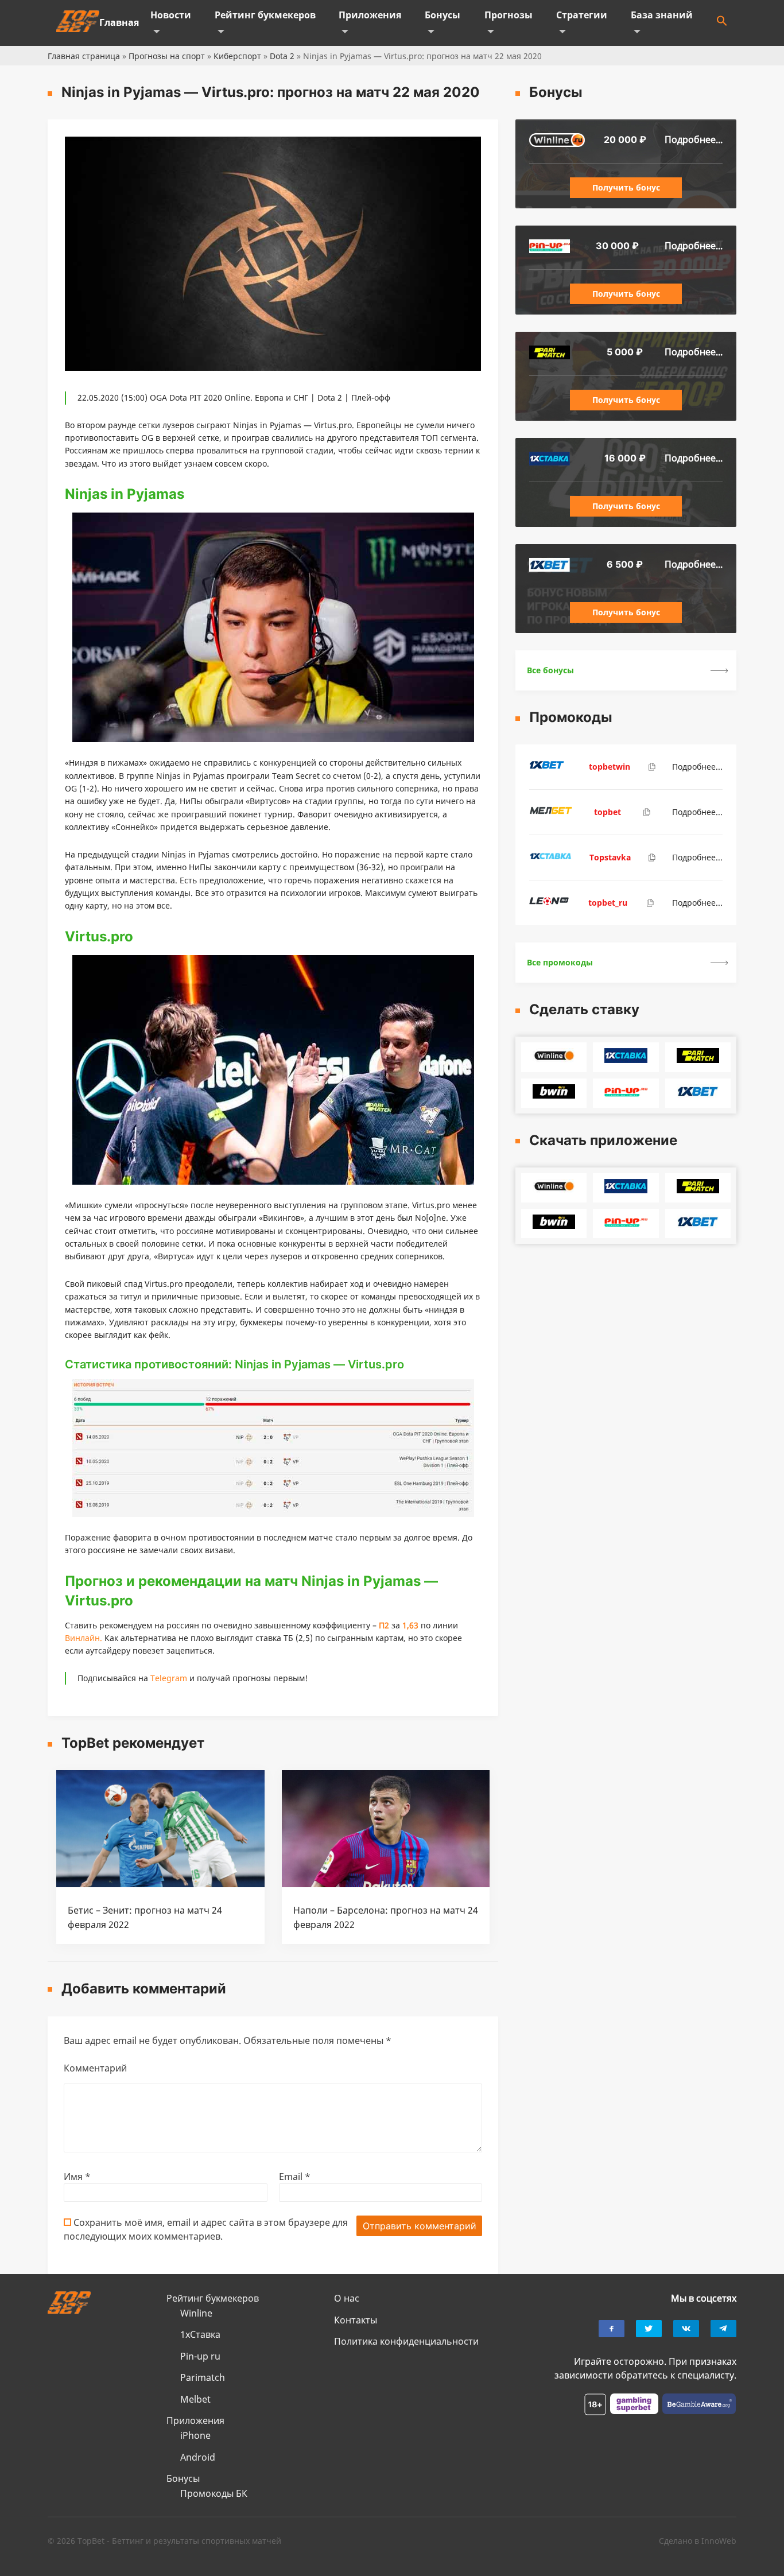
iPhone (195, 2435)
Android (198, 2457)
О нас (347, 2298)
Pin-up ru (200, 2356)
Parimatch (203, 2377)
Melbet (195, 2399)
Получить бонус (626, 187)
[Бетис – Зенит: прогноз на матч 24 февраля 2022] (160, 1884)
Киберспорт (237, 56)
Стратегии (582, 15)
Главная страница (84, 56)
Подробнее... (694, 139)
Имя (77, 2177)
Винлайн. (84, 1638)
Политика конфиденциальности (406, 2341)
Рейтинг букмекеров (265, 15)
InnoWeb (719, 2541)
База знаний (662, 15)
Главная (119, 22)
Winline (196, 2313)
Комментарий (95, 2068)
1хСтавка (200, 2334)
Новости (171, 15)
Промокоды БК (214, 2493)
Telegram (169, 1678)
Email (295, 2177)
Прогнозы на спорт (167, 56)
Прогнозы (509, 15)
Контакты (356, 2320)
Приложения (370, 15)
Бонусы (443, 15)
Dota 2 (282, 56)
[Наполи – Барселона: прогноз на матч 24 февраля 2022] (386, 1884)
